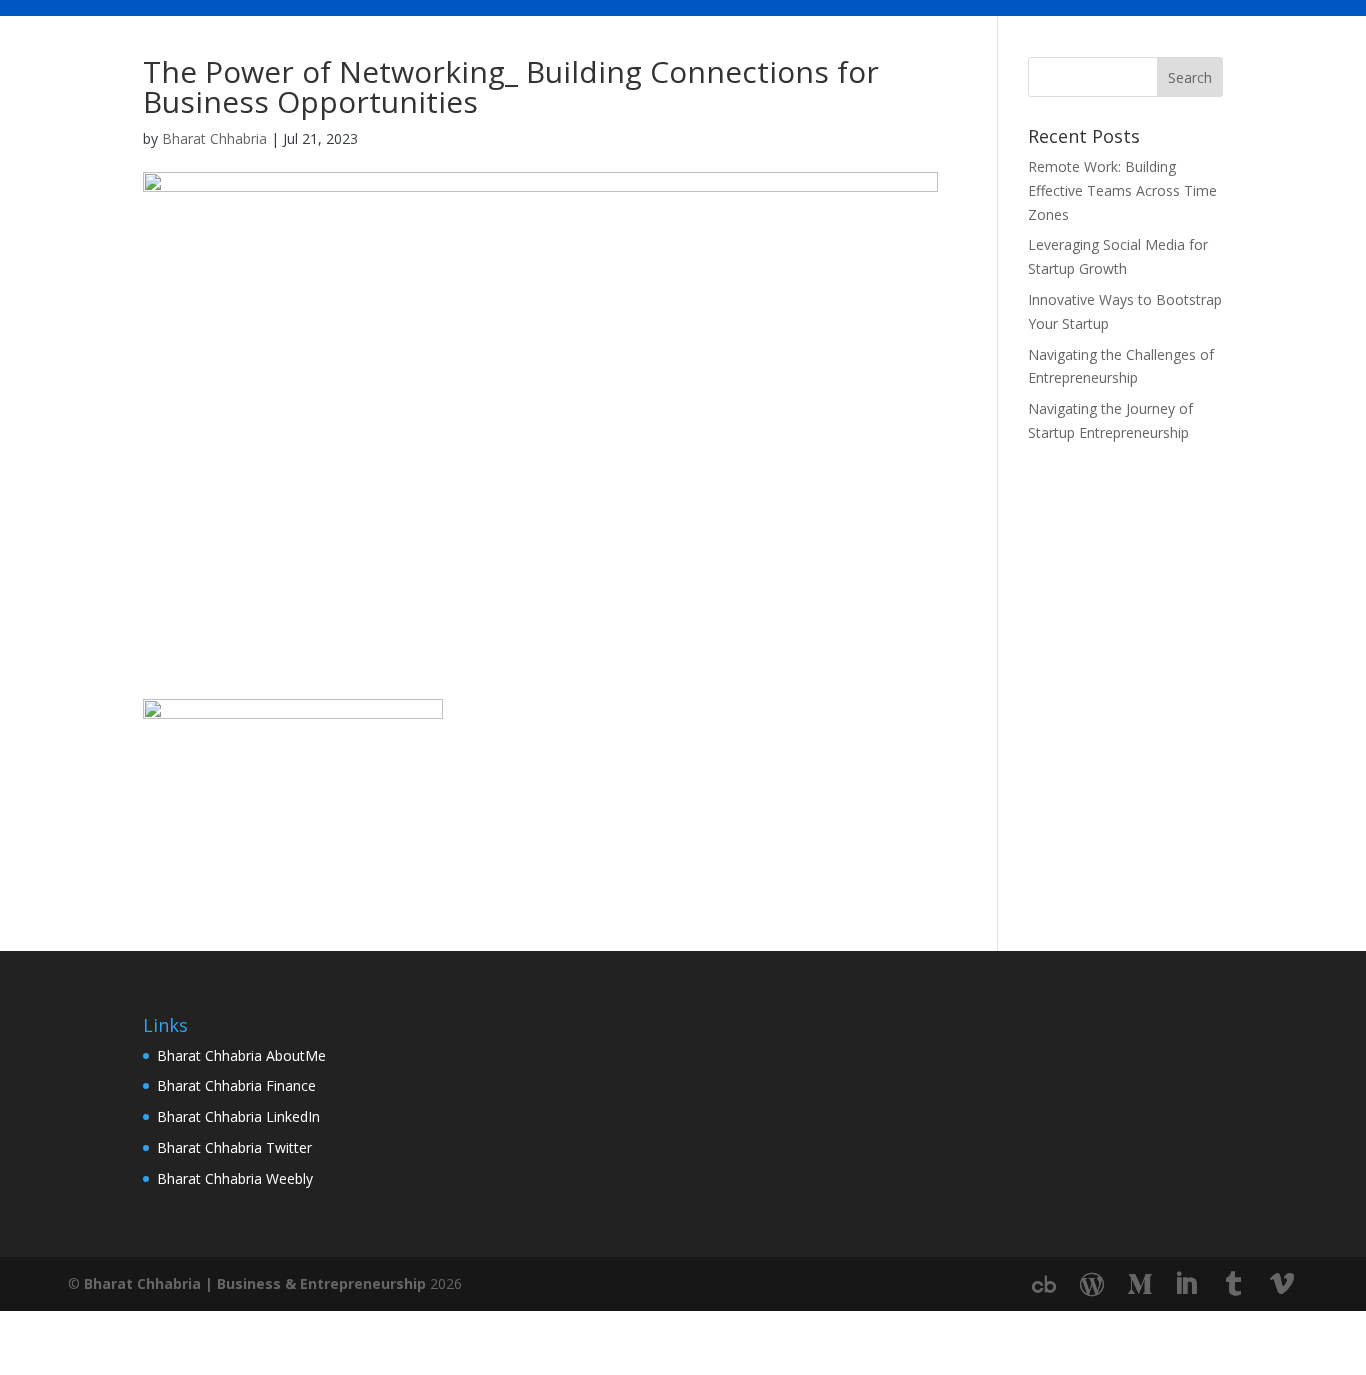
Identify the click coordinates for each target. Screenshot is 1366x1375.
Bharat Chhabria (214, 138)
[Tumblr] (1234, 1284)
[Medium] (1140, 1285)
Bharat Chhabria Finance (236, 1085)
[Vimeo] (1282, 1284)
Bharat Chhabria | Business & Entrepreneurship (255, 1283)
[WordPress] (1092, 1285)
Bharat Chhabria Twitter (234, 1147)
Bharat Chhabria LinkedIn (238, 1116)
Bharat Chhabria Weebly (235, 1178)
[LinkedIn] (1186, 1284)
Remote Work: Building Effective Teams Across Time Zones (1122, 190)
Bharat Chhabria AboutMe (241, 1055)
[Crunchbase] (1044, 1285)
